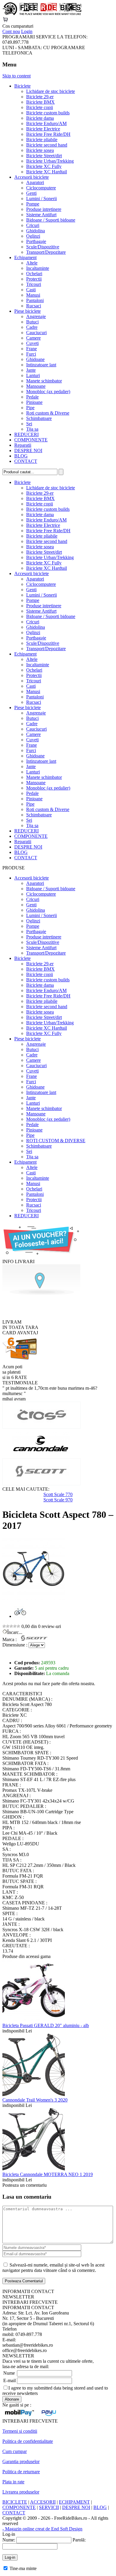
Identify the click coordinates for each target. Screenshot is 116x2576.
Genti (31, 193)
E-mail (10, 2380)
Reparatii (23, 445)
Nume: (9, 2540)
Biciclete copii (40, 107)
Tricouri (34, 284)
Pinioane (34, 402)
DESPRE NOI (28, 450)
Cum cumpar (15, 2451)
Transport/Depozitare (46, 252)
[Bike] (42, 14)
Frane (32, 349)
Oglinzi (33, 236)
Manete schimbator (44, 381)
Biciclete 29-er (40, 97)
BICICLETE (15, 2502)
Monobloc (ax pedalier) (48, 392)
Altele (32, 263)
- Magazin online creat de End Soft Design (42, 2529)
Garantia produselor (21, 2461)
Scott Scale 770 (58, 1494)
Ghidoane (35, 359)
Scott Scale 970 (58, 1500)
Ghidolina (36, 231)
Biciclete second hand (47, 145)
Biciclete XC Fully (44, 166)
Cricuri (33, 225)
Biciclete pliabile (42, 140)
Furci (31, 354)
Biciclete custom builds (48, 113)
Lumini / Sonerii (41, 199)
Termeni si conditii (20, 2431)
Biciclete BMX (40, 102)
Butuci (32, 322)
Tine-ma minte (23, 2568)
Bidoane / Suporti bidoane (51, 220)
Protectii (34, 279)
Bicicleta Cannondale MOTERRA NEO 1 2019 (48, 2174)
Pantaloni (35, 300)
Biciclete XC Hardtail (47, 172)
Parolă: (79, 2540)
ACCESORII (43, 2502)
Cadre (32, 327)
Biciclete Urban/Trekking (50, 161)
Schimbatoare (39, 418)
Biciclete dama (40, 118)
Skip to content (17, 76)
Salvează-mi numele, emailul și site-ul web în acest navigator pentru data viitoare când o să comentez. (53, 2268)
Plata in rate (13, 2482)
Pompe (33, 204)
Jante (31, 370)
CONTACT (26, 461)
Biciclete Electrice (43, 129)
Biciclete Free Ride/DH (48, 134)
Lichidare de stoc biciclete (51, 91)
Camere (33, 338)
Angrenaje (36, 316)
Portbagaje (36, 241)
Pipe (30, 408)
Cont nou (11, 31)
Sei (29, 424)
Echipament (25, 257)
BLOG (21, 456)
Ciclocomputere (41, 188)
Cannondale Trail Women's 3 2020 (35, 2100)
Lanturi (33, 375)
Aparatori (35, 182)
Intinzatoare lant (41, 365)
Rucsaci (34, 306)
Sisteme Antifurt (41, 215)
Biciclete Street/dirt (44, 156)
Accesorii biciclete (32, 177)
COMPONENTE (31, 440)
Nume (9, 2373)
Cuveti (32, 343)
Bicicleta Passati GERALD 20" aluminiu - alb (46, 2025)
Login (27, 31)
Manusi (33, 295)
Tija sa (32, 429)
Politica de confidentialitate (28, 2441)
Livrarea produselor (21, 2492)
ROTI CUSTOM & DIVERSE (56, 1141)
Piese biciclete (28, 311)
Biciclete (22, 86)
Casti (31, 290)
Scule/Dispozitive (43, 247)
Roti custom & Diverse (48, 413)
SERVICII (49, 2507)
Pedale (32, 397)
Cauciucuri (36, 333)
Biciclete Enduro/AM (46, 123)
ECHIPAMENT (74, 2502)
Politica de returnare (21, 2472)
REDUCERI (26, 434)
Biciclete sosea (40, 150)
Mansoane (36, 386)
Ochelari (34, 274)
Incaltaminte (38, 268)
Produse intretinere (44, 209)
